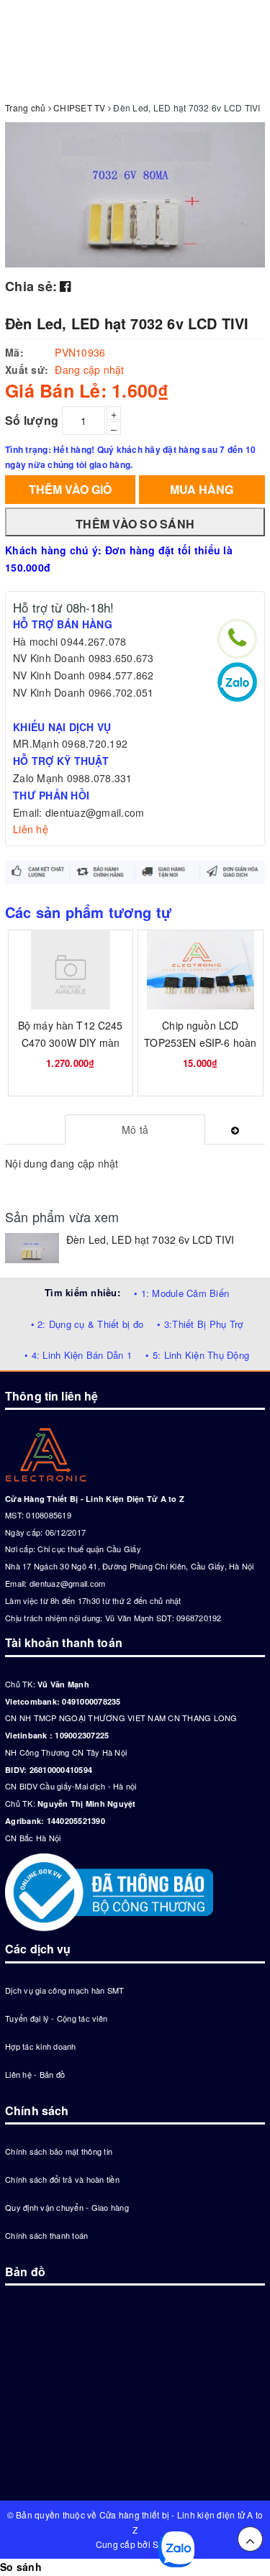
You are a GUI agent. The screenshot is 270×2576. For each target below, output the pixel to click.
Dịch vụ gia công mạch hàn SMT (64, 1990)
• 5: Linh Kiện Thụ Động (197, 1355)
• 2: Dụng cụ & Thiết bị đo (87, 1324)
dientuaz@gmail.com (68, 1583)
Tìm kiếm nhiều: (82, 1292)
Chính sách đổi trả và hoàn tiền (62, 2179)
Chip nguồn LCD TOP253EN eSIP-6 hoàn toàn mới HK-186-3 (200, 1042)
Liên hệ (31, 829)
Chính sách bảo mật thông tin (59, 2151)
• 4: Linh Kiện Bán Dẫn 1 (78, 1355)
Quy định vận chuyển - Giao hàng (67, 2207)
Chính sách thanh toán (46, 2235)
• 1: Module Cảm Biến (181, 1293)
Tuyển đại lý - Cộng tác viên (56, 2018)
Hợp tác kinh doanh (41, 2046)
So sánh (21, 2567)
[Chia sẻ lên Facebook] (65, 285)
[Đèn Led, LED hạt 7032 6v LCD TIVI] (32, 1248)
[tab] (135, 1129)
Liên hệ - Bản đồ (35, 2074)
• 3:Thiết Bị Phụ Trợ (200, 1324)
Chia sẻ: (31, 286)
